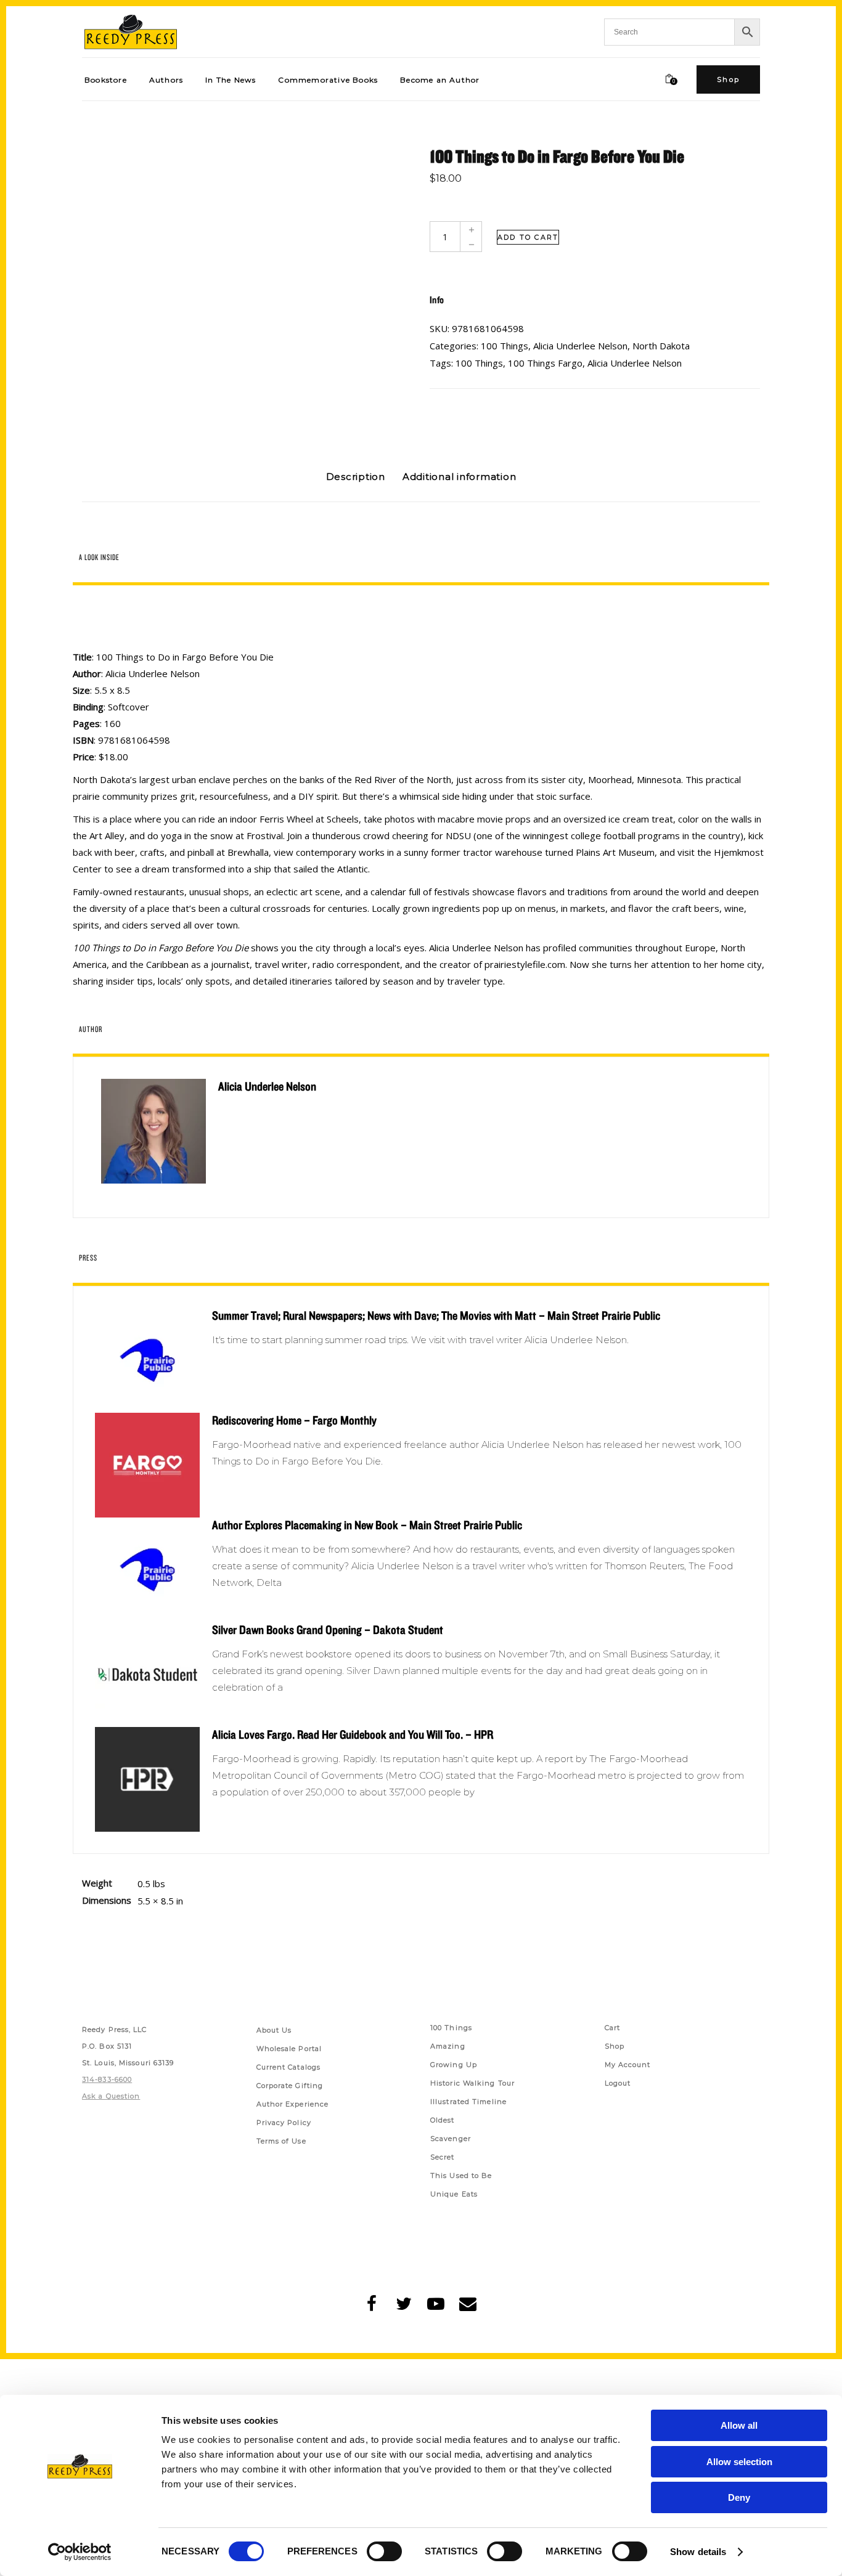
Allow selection (739, 2462)
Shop (615, 2046)
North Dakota (661, 346)
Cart (612, 2028)
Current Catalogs (289, 2067)
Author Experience (293, 2104)
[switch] (384, 2551)
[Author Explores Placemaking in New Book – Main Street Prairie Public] (147, 1570)
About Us (274, 2030)
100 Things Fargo (545, 363)
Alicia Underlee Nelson (580, 346)
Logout (618, 2083)
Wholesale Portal (289, 2049)
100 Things (505, 346)
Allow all (739, 2425)
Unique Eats (454, 2194)
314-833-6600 (107, 2079)
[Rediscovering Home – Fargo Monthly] (147, 1465)
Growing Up (454, 2065)
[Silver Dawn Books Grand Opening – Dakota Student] (147, 1675)
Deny (739, 2497)
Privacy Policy (284, 2123)
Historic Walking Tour (472, 2083)
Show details (698, 2552)
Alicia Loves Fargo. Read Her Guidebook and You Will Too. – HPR (353, 1734)
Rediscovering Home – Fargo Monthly (294, 1420)
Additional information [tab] (460, 477)
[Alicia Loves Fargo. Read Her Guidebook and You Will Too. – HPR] (147, 1779)
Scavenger (451, 2139)
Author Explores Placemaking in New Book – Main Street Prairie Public (367, 1525)
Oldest (443, 2120)
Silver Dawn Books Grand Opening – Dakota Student (328, 1630)
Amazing (448, 2046)
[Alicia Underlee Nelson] (153, 1131)
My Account (628, 2065)
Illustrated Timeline (468, 2102)
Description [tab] (356, 477)
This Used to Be (461, 2176)
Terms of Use (281, 2141)
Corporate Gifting (290, 2086)
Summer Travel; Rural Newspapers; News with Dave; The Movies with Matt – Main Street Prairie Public (436, 1315)
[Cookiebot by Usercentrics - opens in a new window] (80, 2552)
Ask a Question (111, 2096)
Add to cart (528, 237)
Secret (443, 2157)
